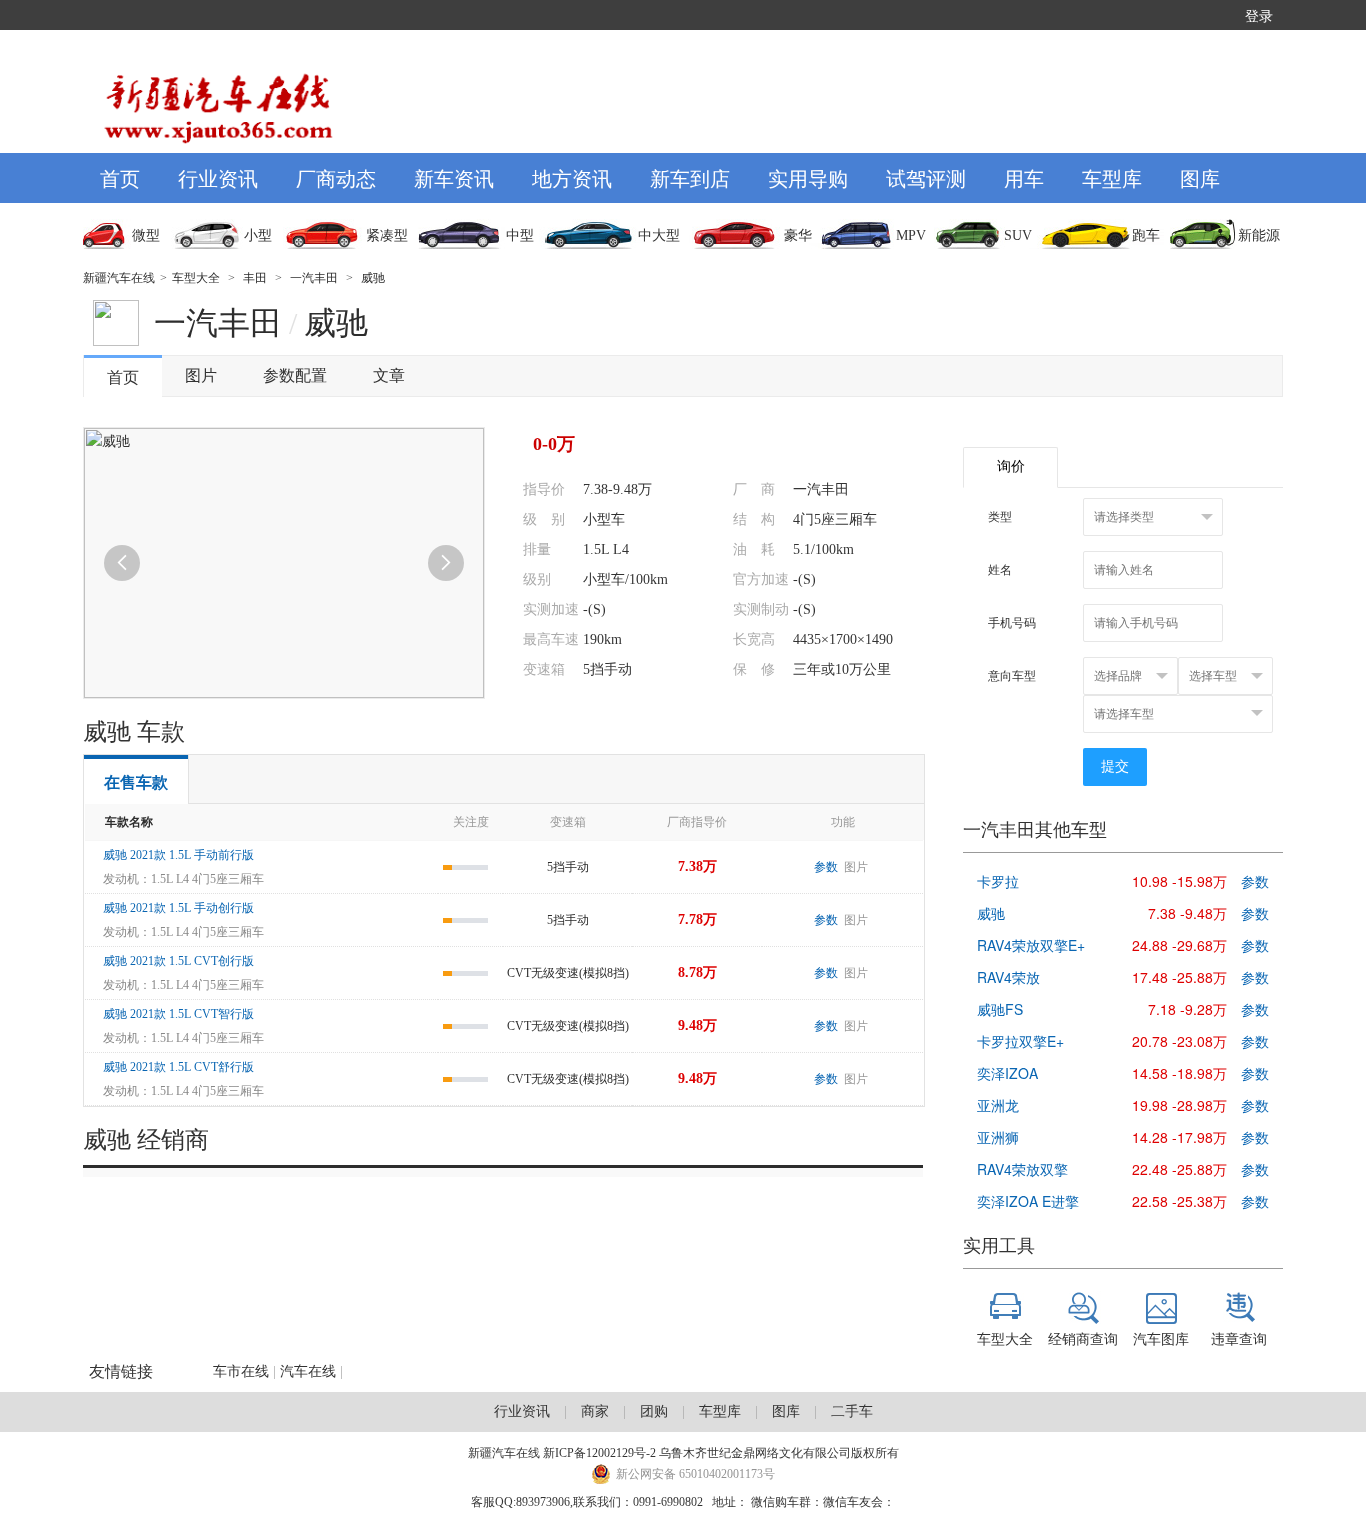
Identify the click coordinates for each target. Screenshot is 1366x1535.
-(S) (804, 579)
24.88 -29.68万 (1179, 945)
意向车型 (1012, 676)
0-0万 (554, 444)
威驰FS (1000, 1009)
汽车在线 (308, 1371)
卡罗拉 (998, 881)
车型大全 (196, 278)
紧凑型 (387, 235)
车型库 (1112, 177)
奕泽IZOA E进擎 (1028, 1201)
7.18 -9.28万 (1187, 1009)
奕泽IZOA (1007, 1073)
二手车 (852, 1411)
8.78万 (697, 972)
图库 (1200, 177)
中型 (520, 235)
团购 (654, 1411)
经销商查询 (1083, 1338)
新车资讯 (454, 177)
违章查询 (1239, 1338)
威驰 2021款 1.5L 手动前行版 (178, 855)
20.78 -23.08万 (1179, 1041)
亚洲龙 (998, 1105)
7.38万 (697, 866)
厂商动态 (336, 177)
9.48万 (697, 1025)
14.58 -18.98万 (1179, 1073)
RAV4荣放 (1008, 977)
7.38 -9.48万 (1187, 913)
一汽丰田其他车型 (1035, 830)
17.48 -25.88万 (1179, 977)
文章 (389, 375)
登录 (1259, 15)
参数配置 (295, 375)
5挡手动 (607, 669)
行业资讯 (218, 177)
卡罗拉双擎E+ (1020, 1041)
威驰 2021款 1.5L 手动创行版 (178, 908)
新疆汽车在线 (119, 278)
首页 (120, 177)
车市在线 (241, 1371)
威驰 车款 (134, 732)
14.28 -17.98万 (1179, 1137)
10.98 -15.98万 (1179, 881)
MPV (911, 235)
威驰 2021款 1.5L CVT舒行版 (178, 1067)
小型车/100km (625, 579)
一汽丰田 (314, 278)
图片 (201, 375)
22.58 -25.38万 (1179, 1201)
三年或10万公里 (842, 669)
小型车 (604, 519)
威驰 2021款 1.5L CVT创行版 (178, 961)
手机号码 (1012, 623)
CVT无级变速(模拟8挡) (568, 973)
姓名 (1000, 570)
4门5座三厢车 (835, 519)
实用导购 (808, 177)
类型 (1000, 517)
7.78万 (697, 919)
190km (602, 639)
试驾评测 (926, 177)
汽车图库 (1161, 1338)
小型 (258, 235)
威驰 (373, 278)
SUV (1018, 235)
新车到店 (690, 177)
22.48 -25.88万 (1179, 1169)
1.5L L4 (606, 549)
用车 (1024, 177)
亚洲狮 (998, 1137)
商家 (595, 1411)
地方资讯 (572, 177)
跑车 (1146, 235)
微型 (146, 235)
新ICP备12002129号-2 (599, 1453)
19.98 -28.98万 (1179, 1105)
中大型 (659, 235)
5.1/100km (823, 549)
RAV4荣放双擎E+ (1031, 945)
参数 (826, 867)
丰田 (255, 278)
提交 (1115, 766)
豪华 (798, 235)
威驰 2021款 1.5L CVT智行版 (178, 1014)
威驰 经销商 (146, 1140)
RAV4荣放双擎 (1022, 1169)
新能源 (1259, 235)
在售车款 (136, 782)
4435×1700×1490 (843, 639)
